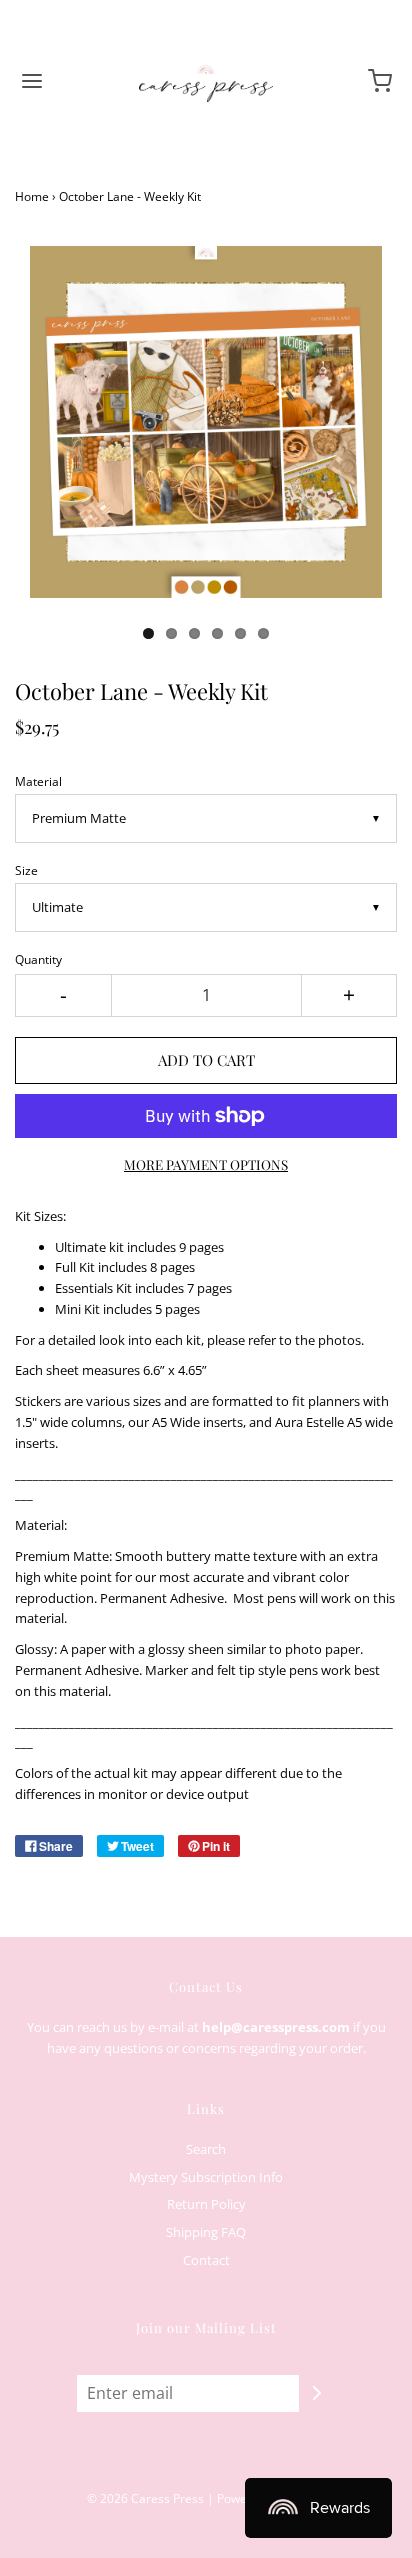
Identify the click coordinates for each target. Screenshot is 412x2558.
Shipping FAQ (206, 2232)
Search (206, 2149)
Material (38, 781)
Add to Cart (206, 1060)
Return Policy (206, 2204)
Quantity (38, 959)
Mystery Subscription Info (206, 2177)
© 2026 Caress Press (145, 2498)
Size (26, 870)
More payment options (206, 1164)
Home (32, 196)
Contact (206, 2260)
